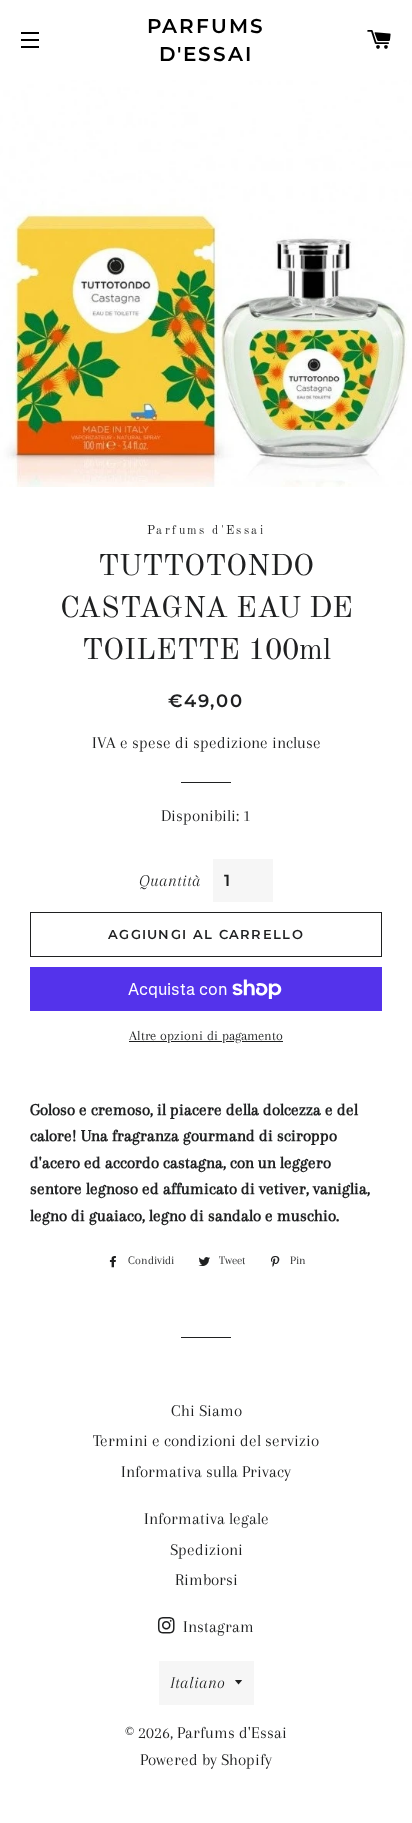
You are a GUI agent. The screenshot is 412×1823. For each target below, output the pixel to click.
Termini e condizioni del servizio (206, 1440)
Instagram (216, 1626)
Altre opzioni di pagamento (206, 1035)
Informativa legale (206, 1518)
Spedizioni (206, 1549)
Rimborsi (206, 1579)
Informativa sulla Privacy (206, 1471)
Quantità (169, 880)
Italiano (197, 1682)
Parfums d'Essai (206, 40)
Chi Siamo (206, 1410)
